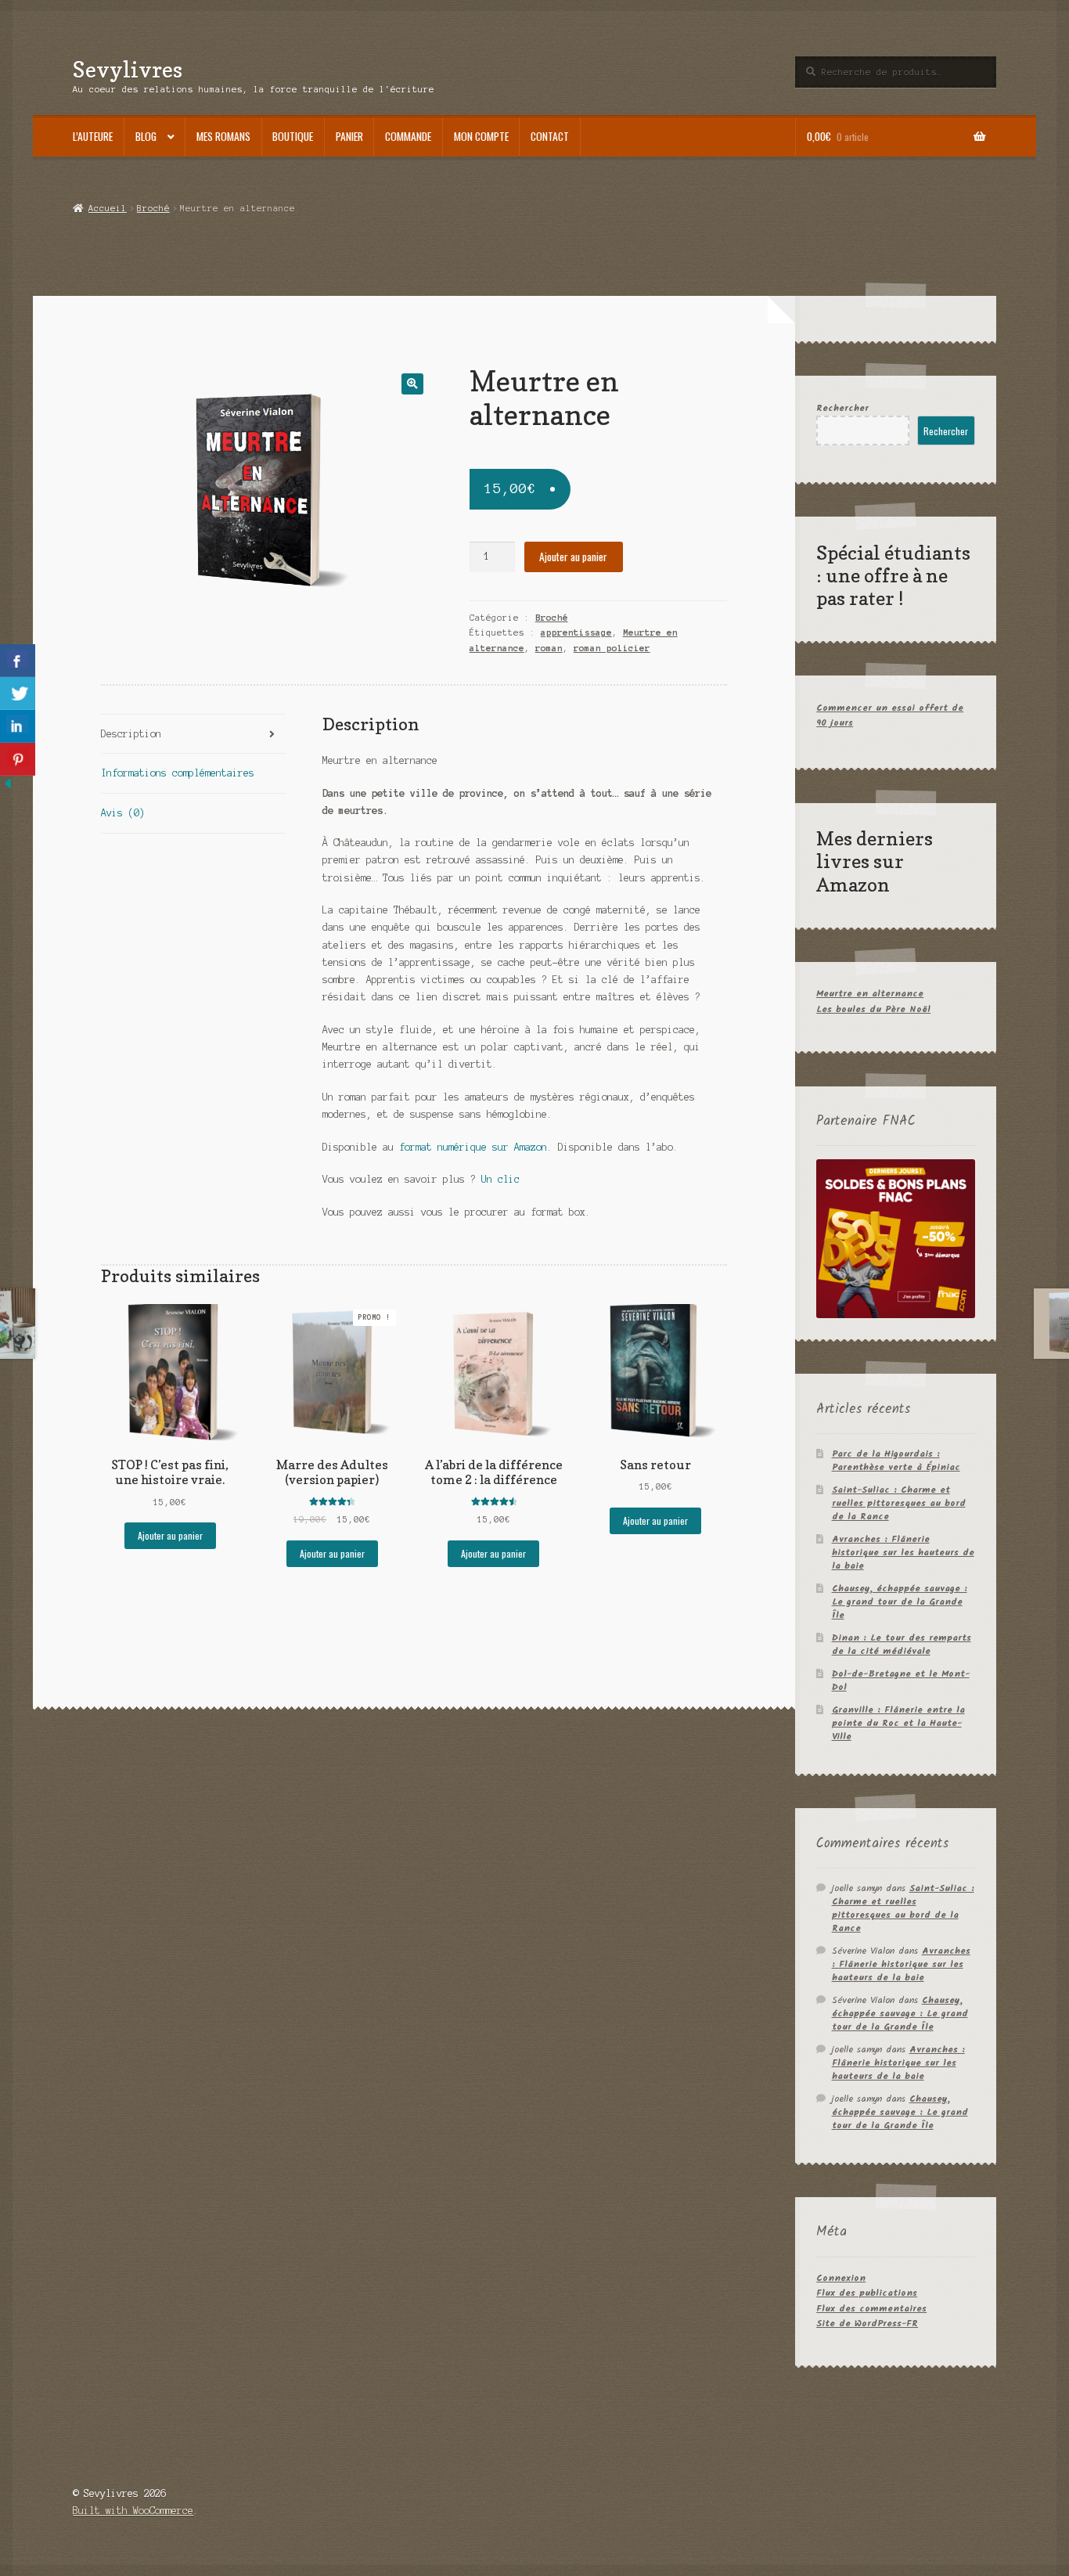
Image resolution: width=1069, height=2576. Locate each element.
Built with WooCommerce (133, 2511)
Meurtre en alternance (870, 994)
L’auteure (93, 136)
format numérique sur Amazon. (479, 1147)
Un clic (500, 1179)
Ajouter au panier (573, 557)
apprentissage (576, 632)
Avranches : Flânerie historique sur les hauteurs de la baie (903, 1553)
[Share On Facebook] (18, 661)
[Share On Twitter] (18, 694)
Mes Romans (223, 136)
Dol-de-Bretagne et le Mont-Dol (901, 1681)
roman (549, 648)
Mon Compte (481, 136)
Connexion (841, 2278)
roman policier (612, 648)
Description (131, 734)
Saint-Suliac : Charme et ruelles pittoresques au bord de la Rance (899, 1503)
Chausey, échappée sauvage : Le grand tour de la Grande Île (900, 1602)
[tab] (193, 735)
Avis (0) (123, 813)
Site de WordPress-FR (867, 2324)
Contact (550, 136)
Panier (349, 136)
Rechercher (842, 408)
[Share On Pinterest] (18, 759)
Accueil (107, 208)
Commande (408, 136)
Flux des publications (867, 2293)
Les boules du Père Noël (873, 1009)
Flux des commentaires (871, 2309)
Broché (153, 208)
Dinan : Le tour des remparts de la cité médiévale (902, 1645)
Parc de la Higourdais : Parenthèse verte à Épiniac (896, 1461)
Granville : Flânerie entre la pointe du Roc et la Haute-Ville (898, 1723)
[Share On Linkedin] (18, 726)
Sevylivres (128, 69)
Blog (146, 136)
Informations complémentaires (178, 773)
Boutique (293, 136)
